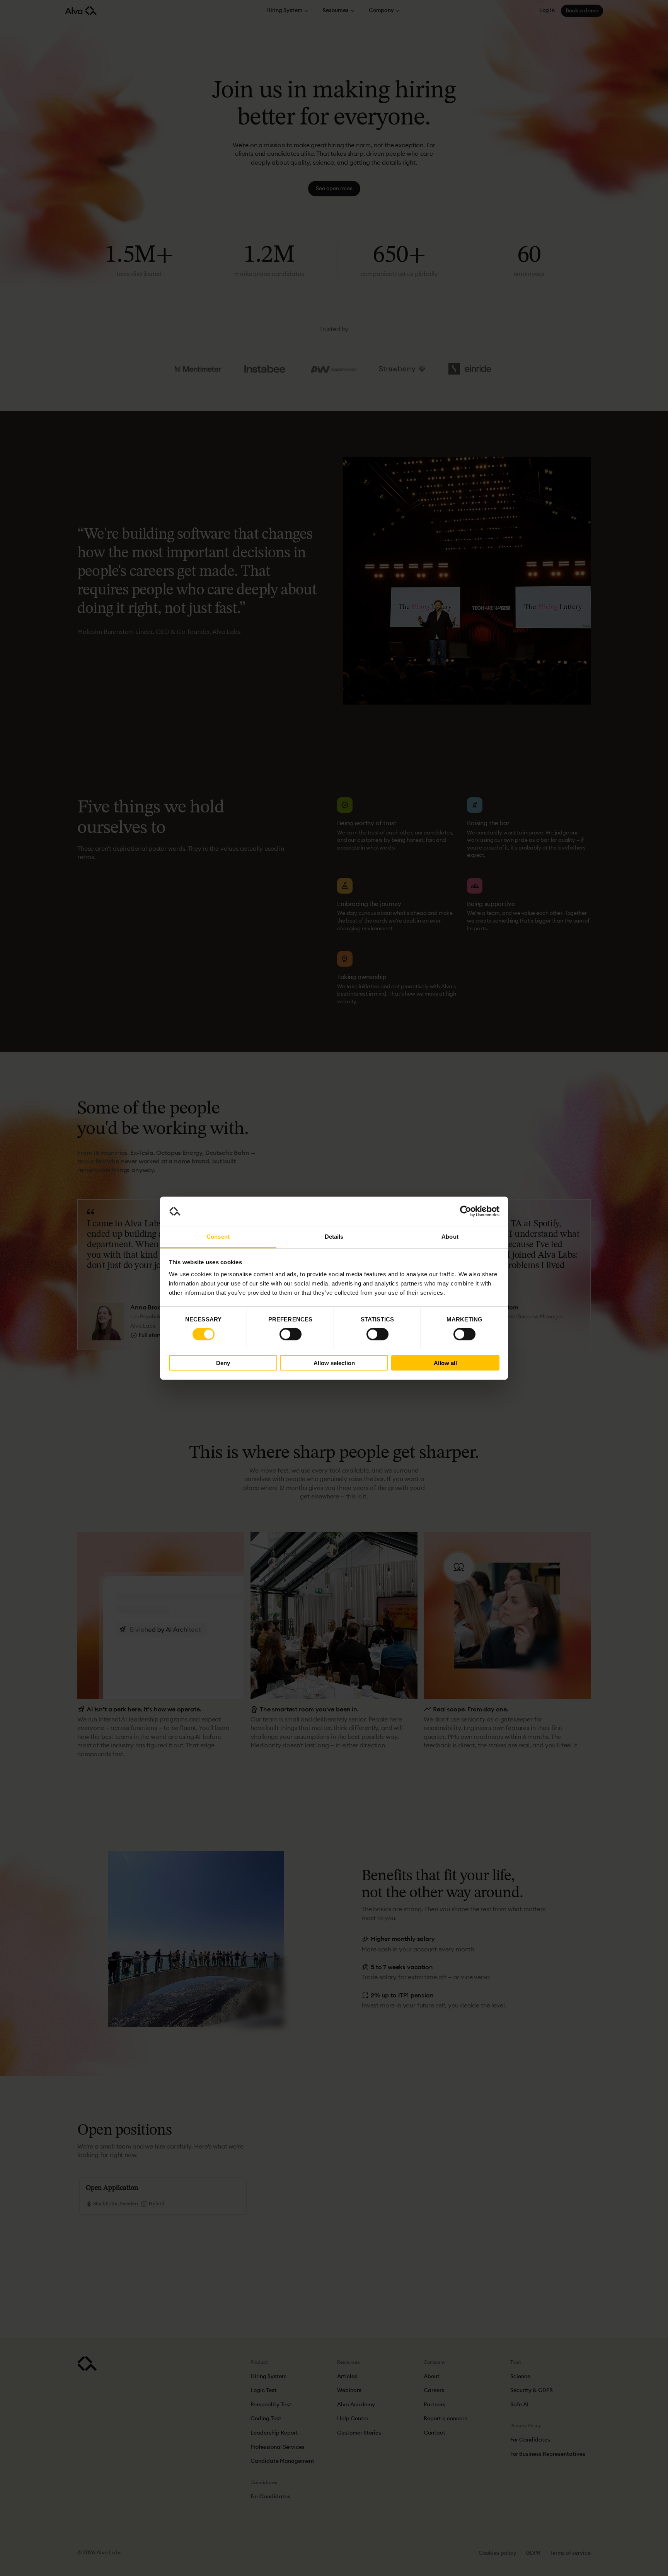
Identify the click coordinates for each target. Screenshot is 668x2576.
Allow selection (334, 1363)
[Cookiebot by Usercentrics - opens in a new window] (466, 1211)
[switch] (291, 1334)
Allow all (445, 1363)
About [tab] (450, 1237)
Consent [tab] (218, 1237)
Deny (223, 1363)
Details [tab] (334, 1237)
